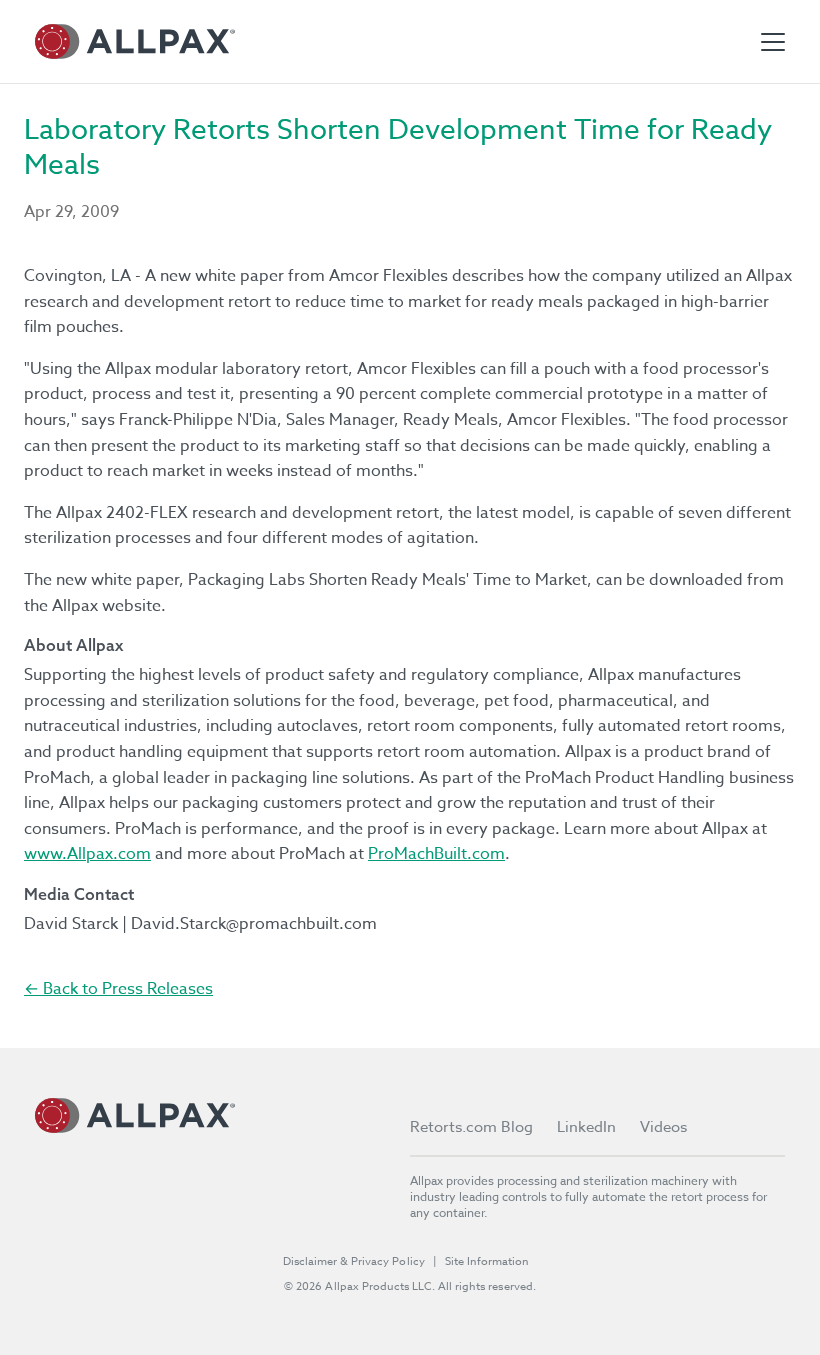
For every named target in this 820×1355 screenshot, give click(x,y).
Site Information (487, 1261)
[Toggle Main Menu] (773, 42)
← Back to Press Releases (118, 989)
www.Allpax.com (87, 854)
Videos (663, 1127)
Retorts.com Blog (471, 1127)
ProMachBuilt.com (436, 854)
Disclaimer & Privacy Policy (354, 1261)
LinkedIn (586, 1127)
